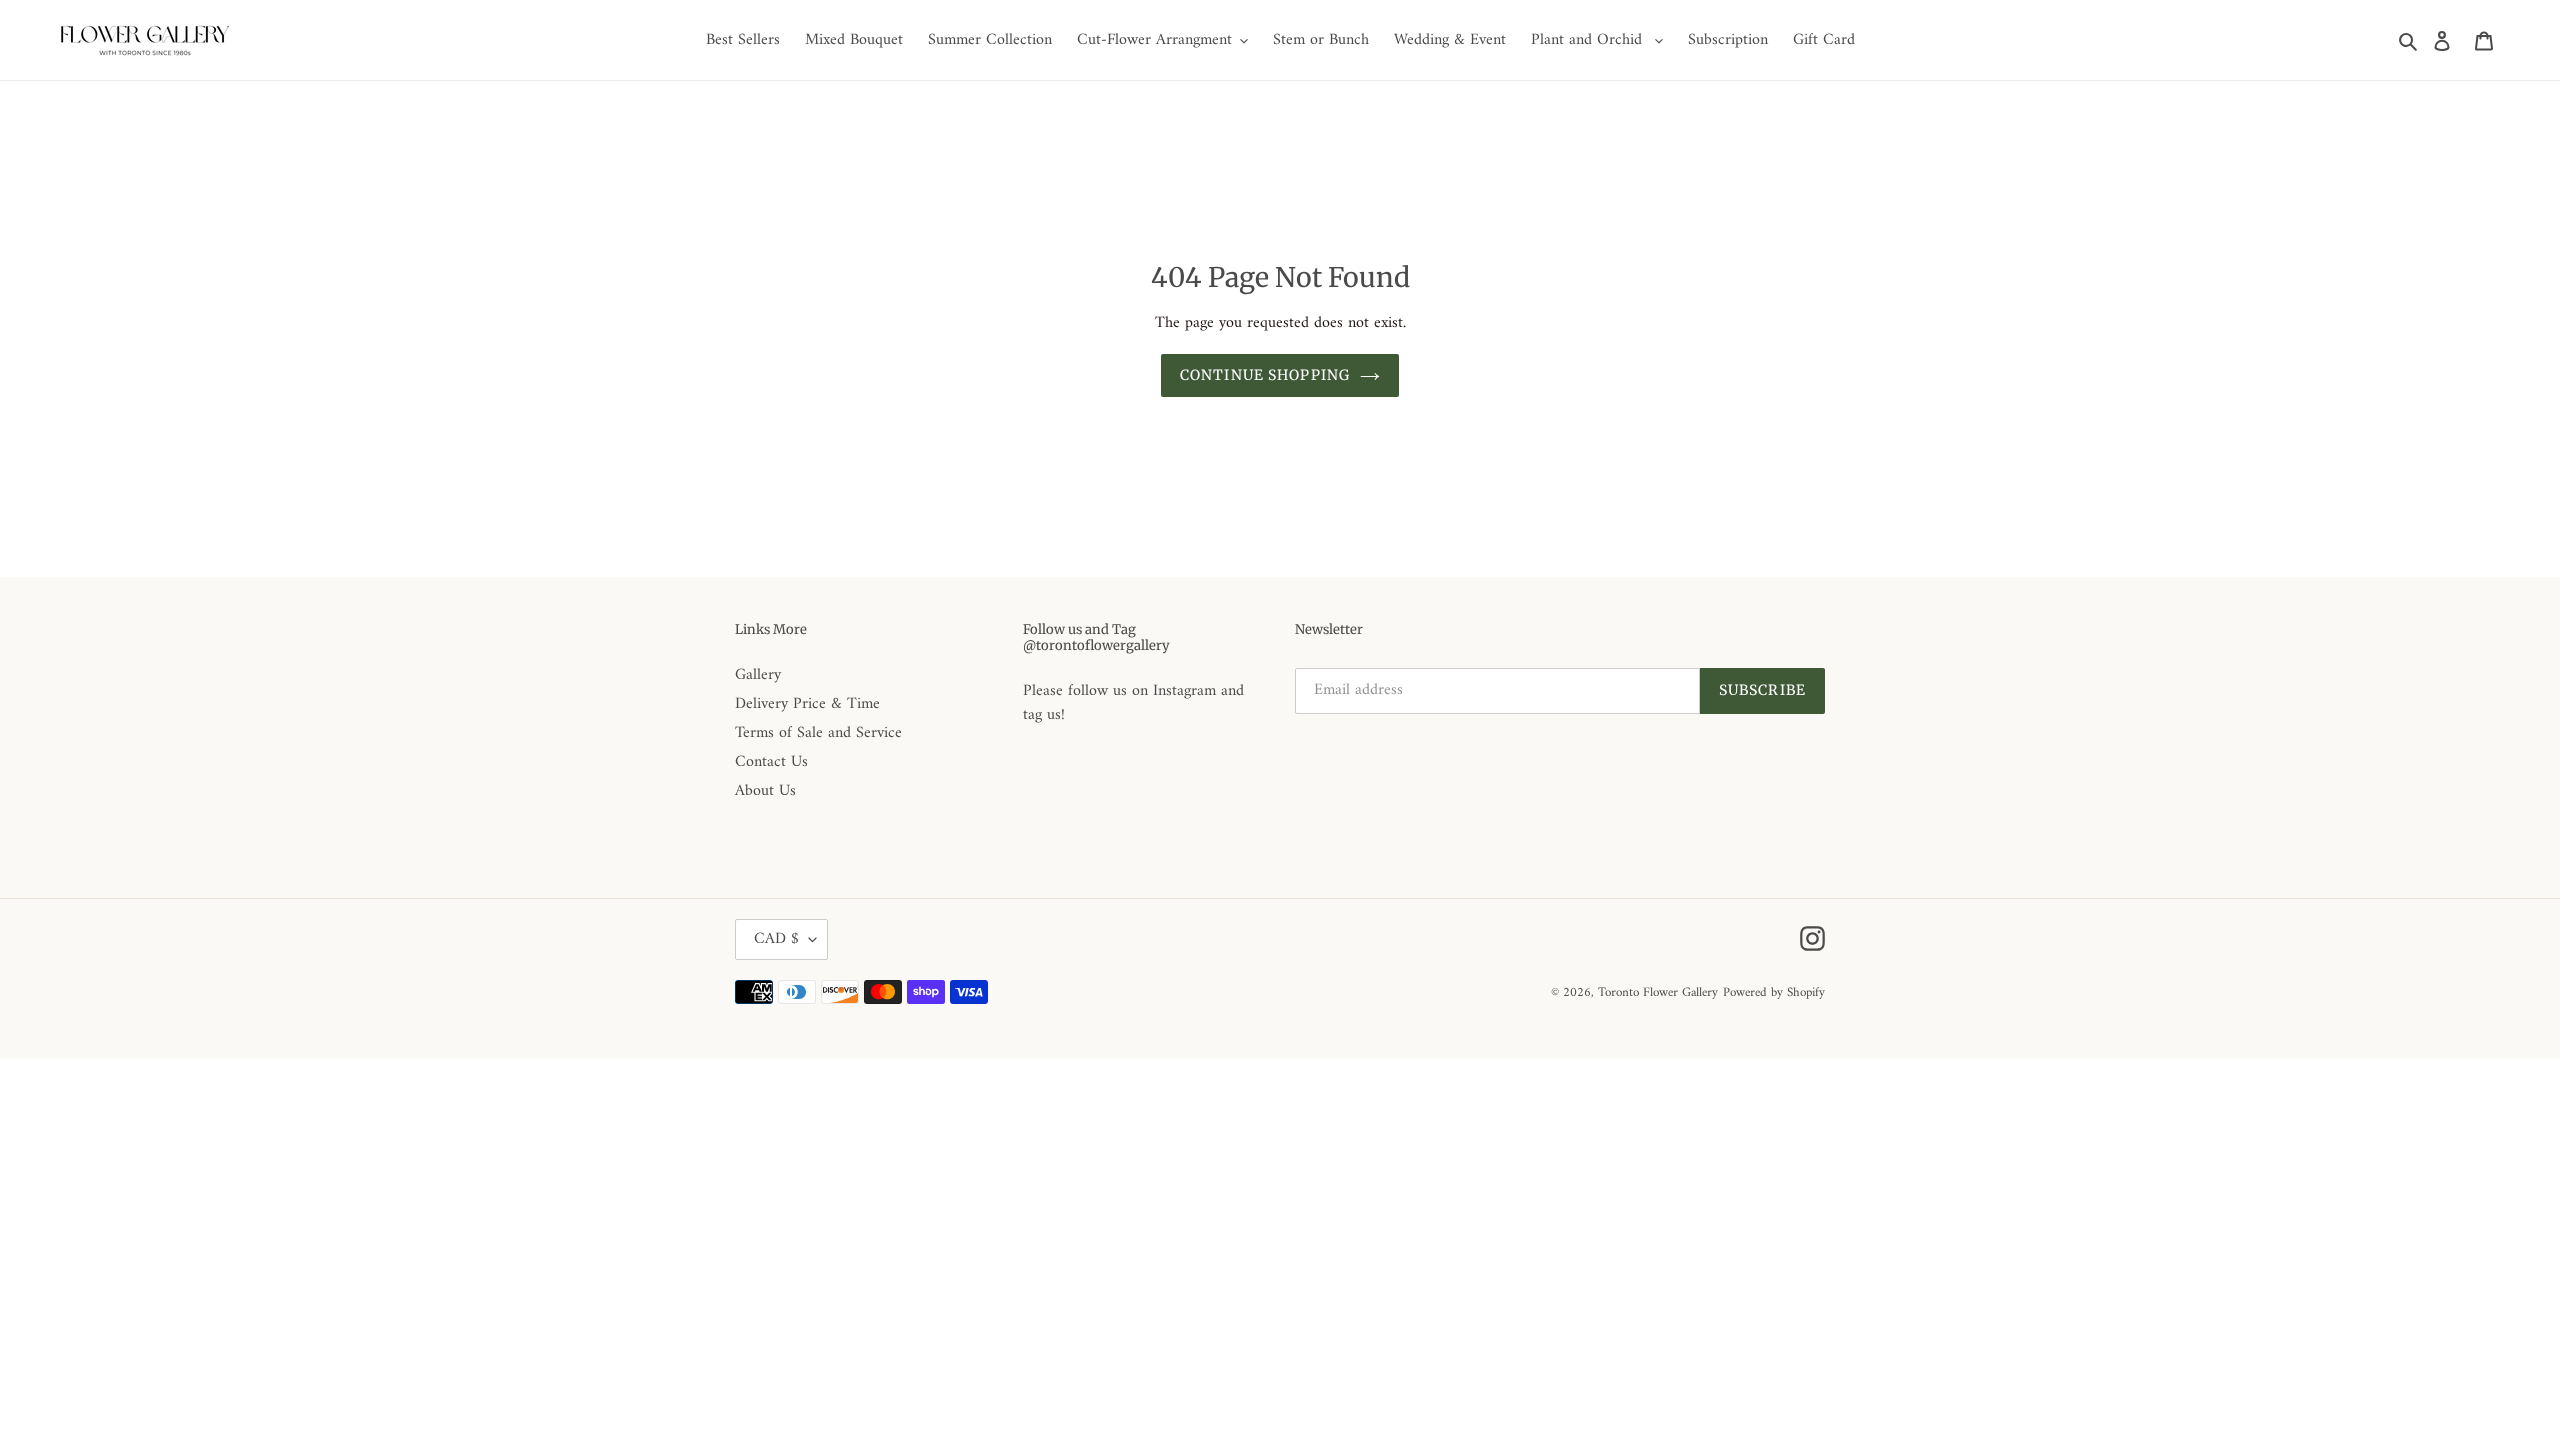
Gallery (758, 675)
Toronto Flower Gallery (1658, 992)
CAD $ (776, 939)
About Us (765, 791)
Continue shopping (1265, 375)
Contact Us (771, 762)
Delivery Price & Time (807, 704)
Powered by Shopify (1774, 992)
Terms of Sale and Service (818, 733)
